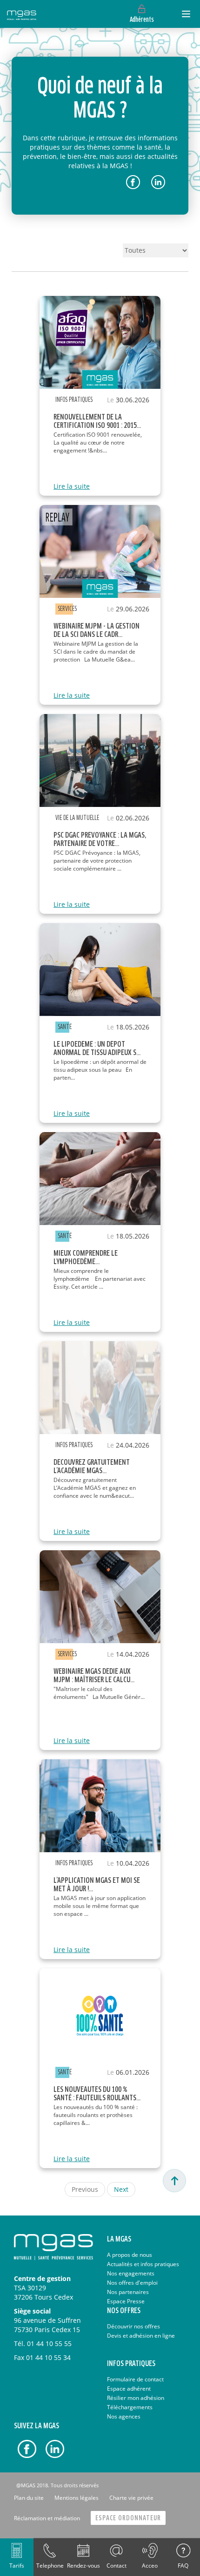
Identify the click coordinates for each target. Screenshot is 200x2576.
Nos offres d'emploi (132, 2283)
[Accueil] (22, 14)
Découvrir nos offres (133, 2326)
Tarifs (17, 2566)
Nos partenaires (128, 2292)
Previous (85, 2189)
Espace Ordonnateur (128, 2518)
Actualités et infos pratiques (143, 2264)
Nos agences (124, 2416)
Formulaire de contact (135, 2379)
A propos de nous (130, 2255)
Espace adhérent (129, 2389)
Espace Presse (126, 2301)
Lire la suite (72, 486)
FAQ (183, 2566)
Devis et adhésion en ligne (141, 2336)
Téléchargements (130, 2407)
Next (121, 2189)
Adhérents (142, 20)
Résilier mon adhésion (136, 2398)
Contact (117, 2566)
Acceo (150, 2566)
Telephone (50, 2566)
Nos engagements (131, 2273)
